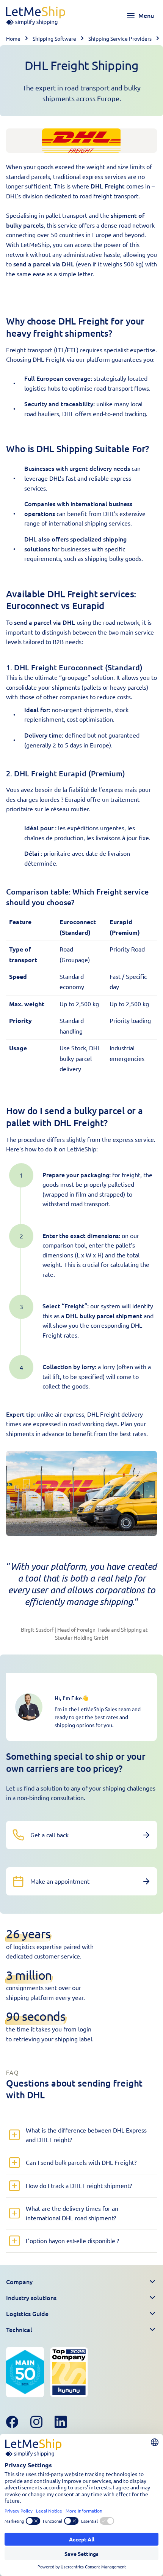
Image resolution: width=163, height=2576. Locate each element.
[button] (81, 2282)
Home (13, 38)
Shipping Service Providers (120, 38)
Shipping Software (54, 38)
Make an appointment (60, 1881)
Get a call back (49, 1835)
